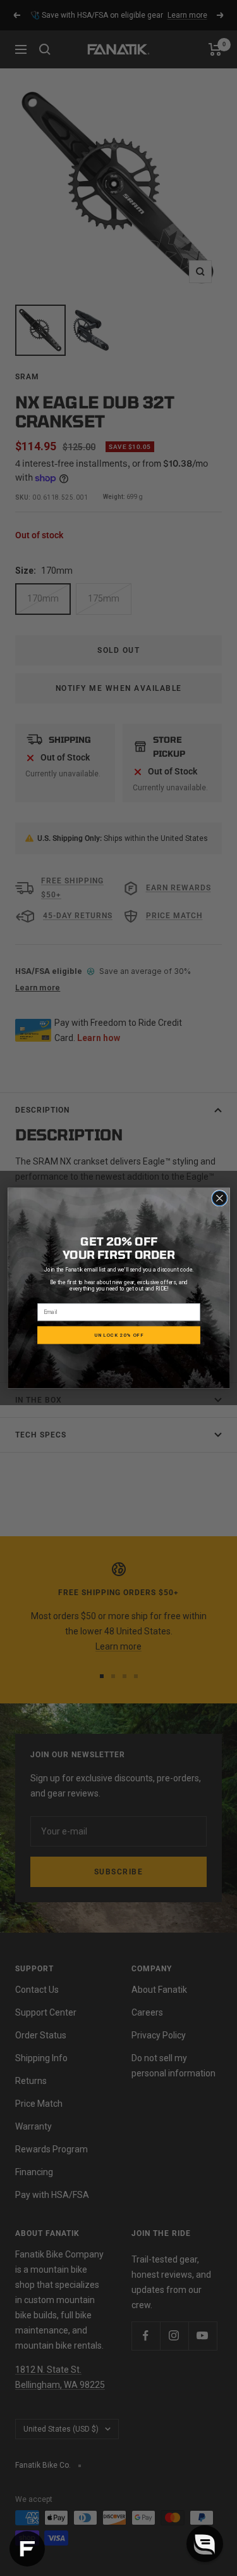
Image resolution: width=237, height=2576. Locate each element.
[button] (205, 2544)
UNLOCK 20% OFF (119, 1335)
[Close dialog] (219, 1198)
